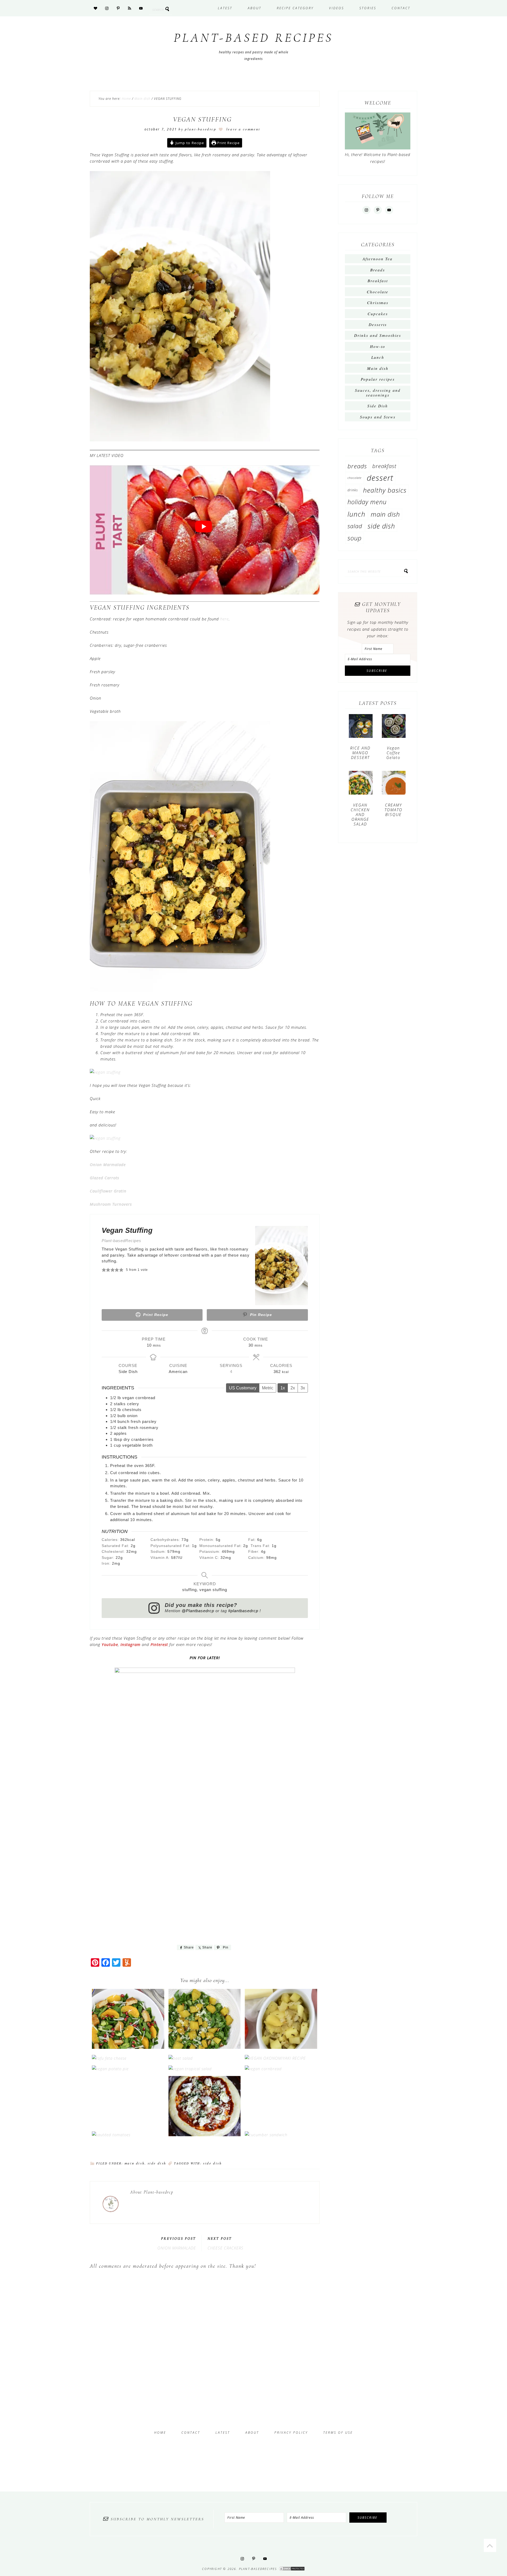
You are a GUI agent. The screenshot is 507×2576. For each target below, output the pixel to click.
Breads (378, 270)
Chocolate (378, 292)
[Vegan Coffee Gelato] (394, 728)
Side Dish (157, 2163)
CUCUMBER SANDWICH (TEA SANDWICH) (281, 2124)
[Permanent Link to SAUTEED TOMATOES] (111, 2135)
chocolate (355, 478)
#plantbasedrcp (244, 1611)
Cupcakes (378, 314)
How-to (378, 346)
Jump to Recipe (189, 143)
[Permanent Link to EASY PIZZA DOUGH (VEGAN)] (205, 2135)
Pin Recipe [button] (260, 1315)
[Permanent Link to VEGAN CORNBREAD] (263, 2069)
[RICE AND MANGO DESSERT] (361, 728)
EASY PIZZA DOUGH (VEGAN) (205, 2121)
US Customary (243, 1388)
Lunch (378, 357)
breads (357, 466)
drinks (353, 490)
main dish (385, 514)
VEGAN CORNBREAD (281, 2060)
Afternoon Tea (378, 259)
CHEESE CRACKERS (226, 2248)
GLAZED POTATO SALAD (205, 2036)
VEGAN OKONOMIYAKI (281, 2050)
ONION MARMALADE (177, 2248)
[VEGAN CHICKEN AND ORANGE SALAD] (361, 785)
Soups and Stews (378, 417)
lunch (356, 514)
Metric (268, 1388)
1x (283, 1388)
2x (293, 1388)
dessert (380, 478)
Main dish (135, 2163)
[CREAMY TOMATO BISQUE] (394, 785)
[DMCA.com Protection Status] (292, 2569)
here (224, 619)
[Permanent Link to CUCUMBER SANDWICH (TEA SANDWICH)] (266, 2135)
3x (303, 1388)
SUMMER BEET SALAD (205, 2050)
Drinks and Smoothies (378, 335)
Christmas (378, 303)
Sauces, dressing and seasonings (378, 393)
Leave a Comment (243, 129)
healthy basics (385, 490)
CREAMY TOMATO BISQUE (393, 810)
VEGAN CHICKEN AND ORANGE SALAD (128, 2034)
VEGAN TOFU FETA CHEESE (128, 2047)
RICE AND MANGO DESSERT (360, 753)
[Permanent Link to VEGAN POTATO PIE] (110, 2069)
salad (355, 526)
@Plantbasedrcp (198, 1611)
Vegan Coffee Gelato (393, 753)
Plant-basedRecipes (121, 1241)
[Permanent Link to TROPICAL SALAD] (190, 2069)
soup (355, 538)
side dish (212, 2163)
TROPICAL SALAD (205, 2060)
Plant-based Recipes (253, 38)
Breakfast (378, 281)
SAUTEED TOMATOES (128, 2126)
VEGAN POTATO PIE (128, 2060)
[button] (104, 1270)
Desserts (378, 324)
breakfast (384, 466)
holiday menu (367, 502)
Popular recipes (378, 379)
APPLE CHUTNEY (281, 2036)
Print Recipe (228, 143)
